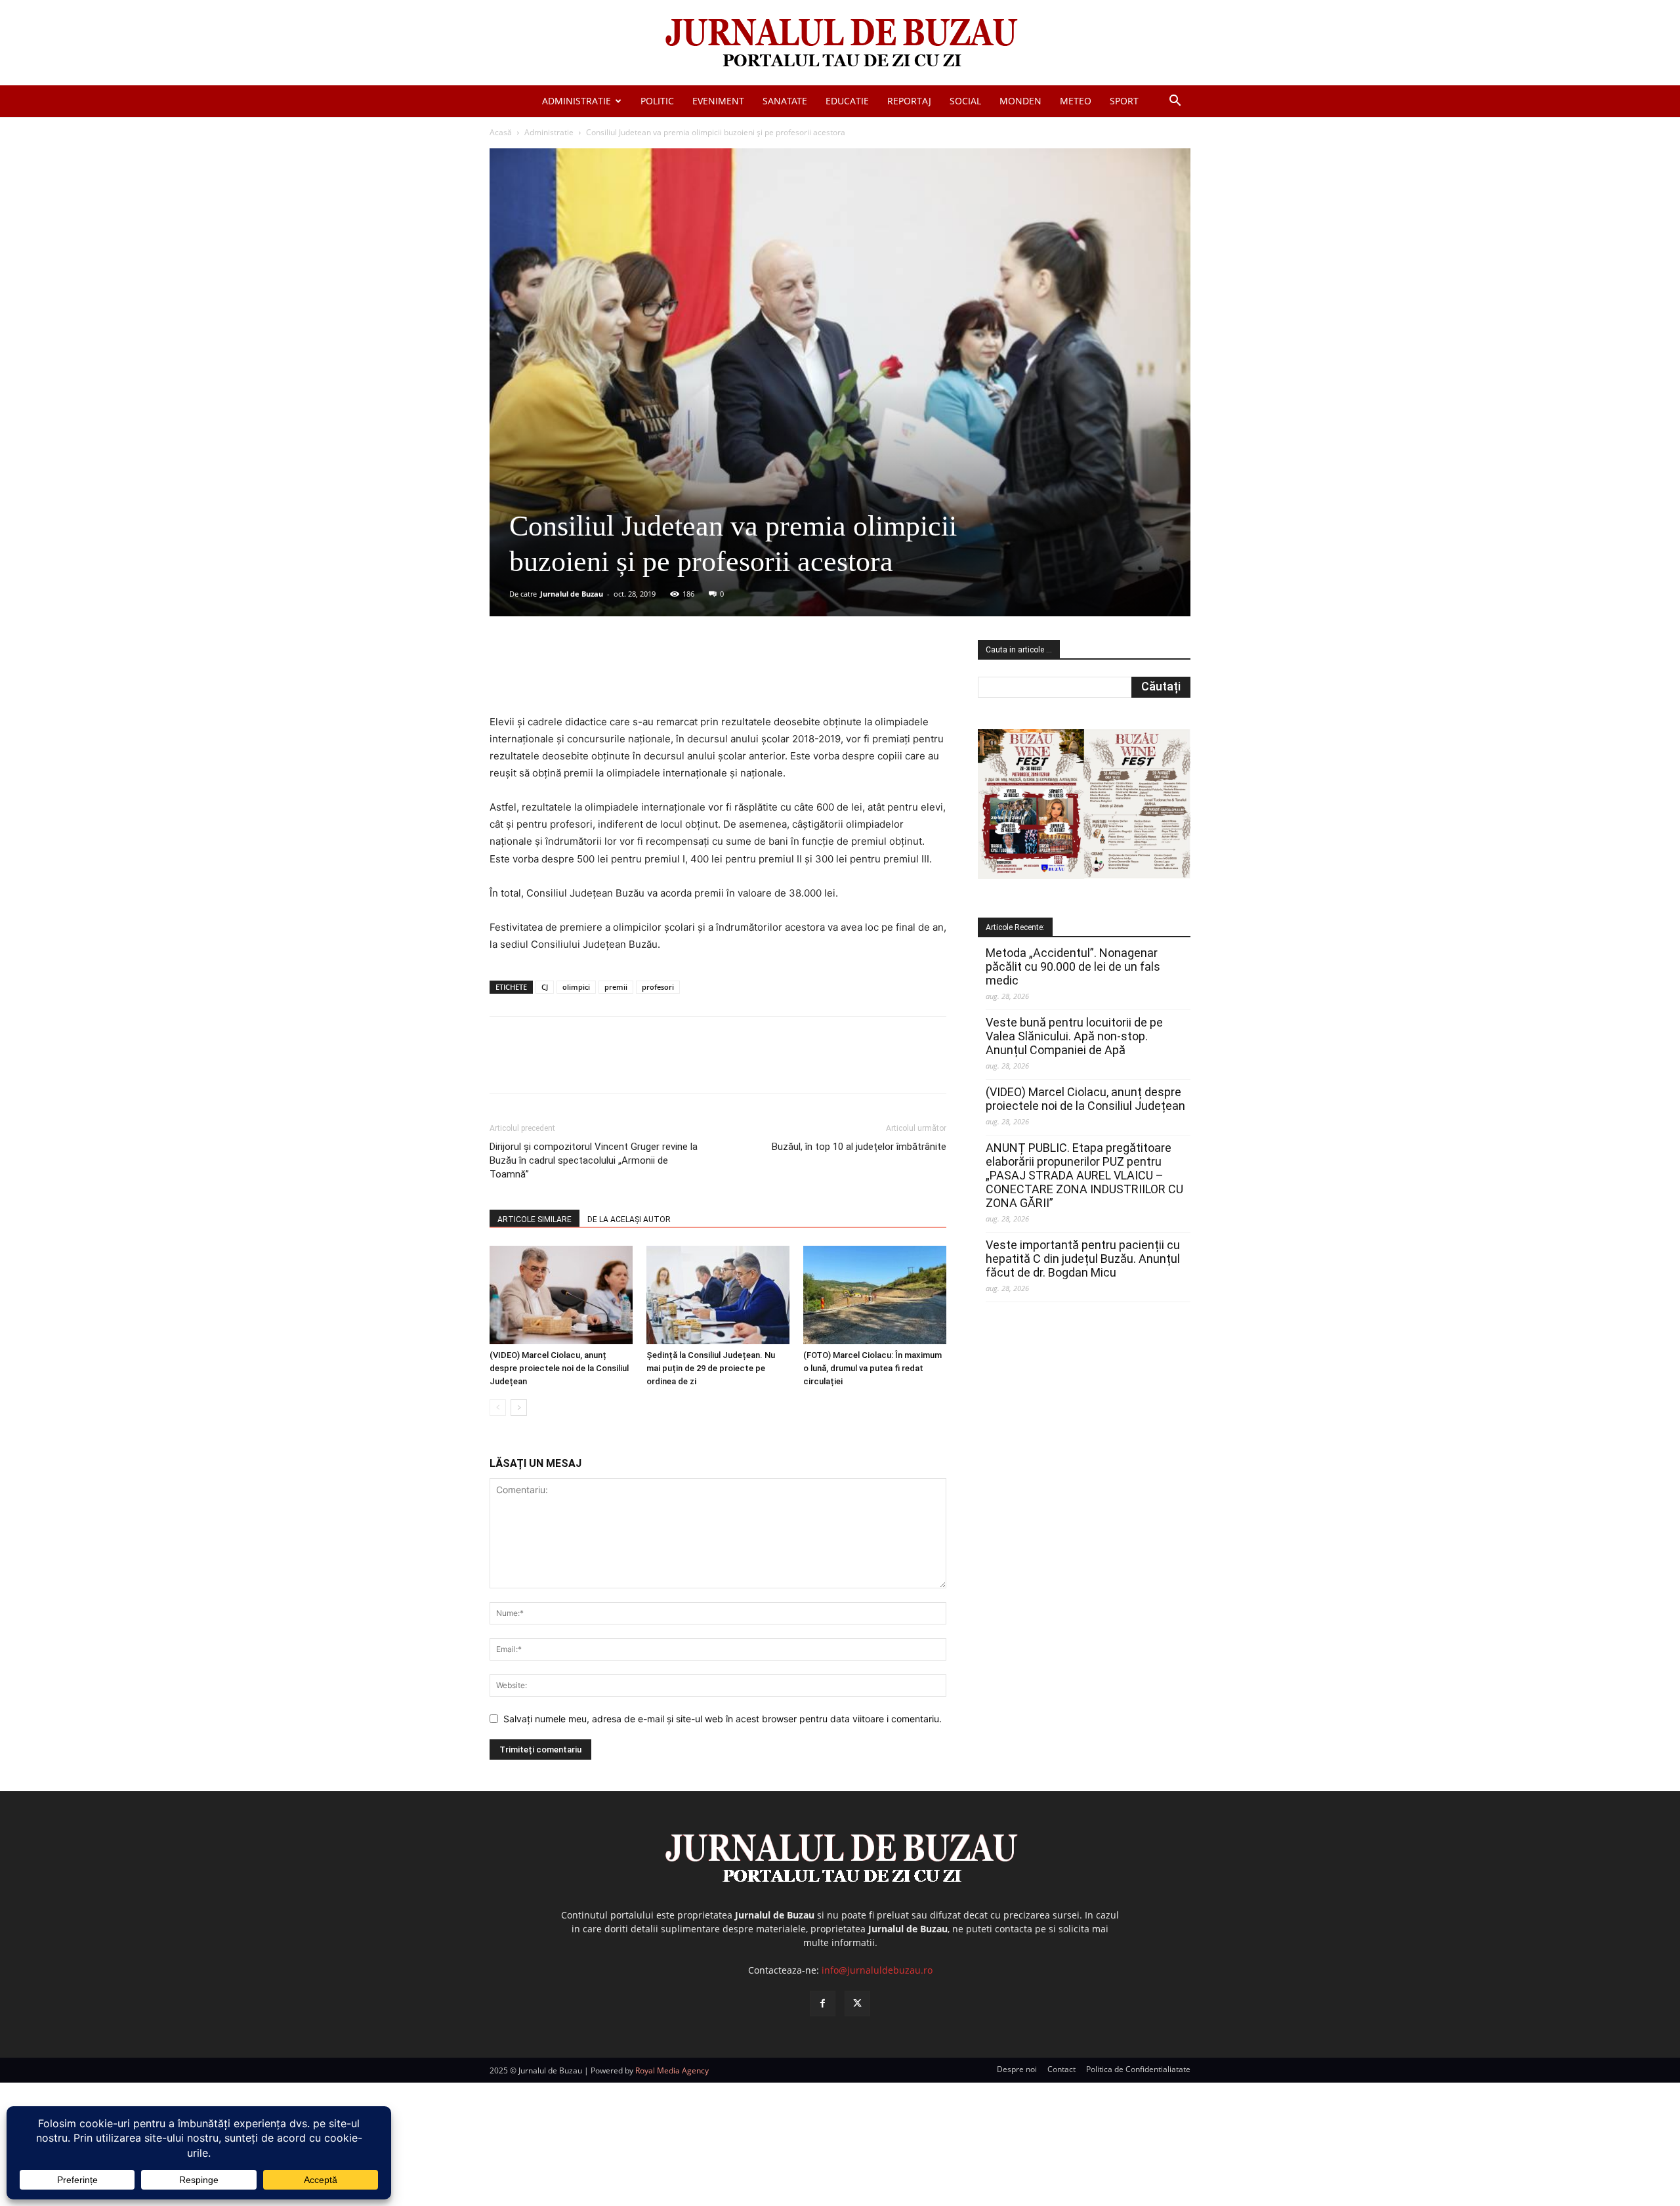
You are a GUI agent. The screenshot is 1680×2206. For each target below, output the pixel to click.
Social (965, 101)
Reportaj (909, 101)
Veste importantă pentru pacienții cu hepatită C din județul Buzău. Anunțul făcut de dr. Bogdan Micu (1083, 1259)
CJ (545, 987)
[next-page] (519, 1408)
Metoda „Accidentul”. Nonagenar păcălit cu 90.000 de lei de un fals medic (1073, 966)
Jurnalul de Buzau (572, 594)
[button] (1175, 102)
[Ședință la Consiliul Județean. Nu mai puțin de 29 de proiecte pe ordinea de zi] (718, 1295)
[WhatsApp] (678, 676)
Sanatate (785, 101)
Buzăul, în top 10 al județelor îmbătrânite (859, 1147)
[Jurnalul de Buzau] (840, 44)
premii (616, 987)
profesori (658, 987)
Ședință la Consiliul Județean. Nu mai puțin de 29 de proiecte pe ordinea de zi (711, 1368)
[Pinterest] (648, 676)
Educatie (847, 101)
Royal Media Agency (672, 2070)
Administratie (577, 101)
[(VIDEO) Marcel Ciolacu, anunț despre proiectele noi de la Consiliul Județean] (561, 1295)
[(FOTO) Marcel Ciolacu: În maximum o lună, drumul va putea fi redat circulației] (875, 1295)
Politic (657, 101)
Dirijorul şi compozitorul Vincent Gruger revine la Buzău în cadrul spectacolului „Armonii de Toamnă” (594, 1160)
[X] (618, 676)
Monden (1020, 101)
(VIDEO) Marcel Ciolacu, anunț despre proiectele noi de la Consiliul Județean (559, 1368)
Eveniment (718, 101)
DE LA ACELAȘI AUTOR (629, 1220)
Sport (1124, 101)
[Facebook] (587, 676)
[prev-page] (498, 1408)
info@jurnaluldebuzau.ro (877, 1970)
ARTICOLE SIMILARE (535, 1220)
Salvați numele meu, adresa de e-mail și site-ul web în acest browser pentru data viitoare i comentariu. (723, 1719)
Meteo (1076, 101)
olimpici (576, 987)
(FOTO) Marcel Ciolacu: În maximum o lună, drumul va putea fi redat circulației (872, 1368)
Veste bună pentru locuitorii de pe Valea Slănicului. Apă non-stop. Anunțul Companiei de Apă (1074, 1036)
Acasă (501, 132)
